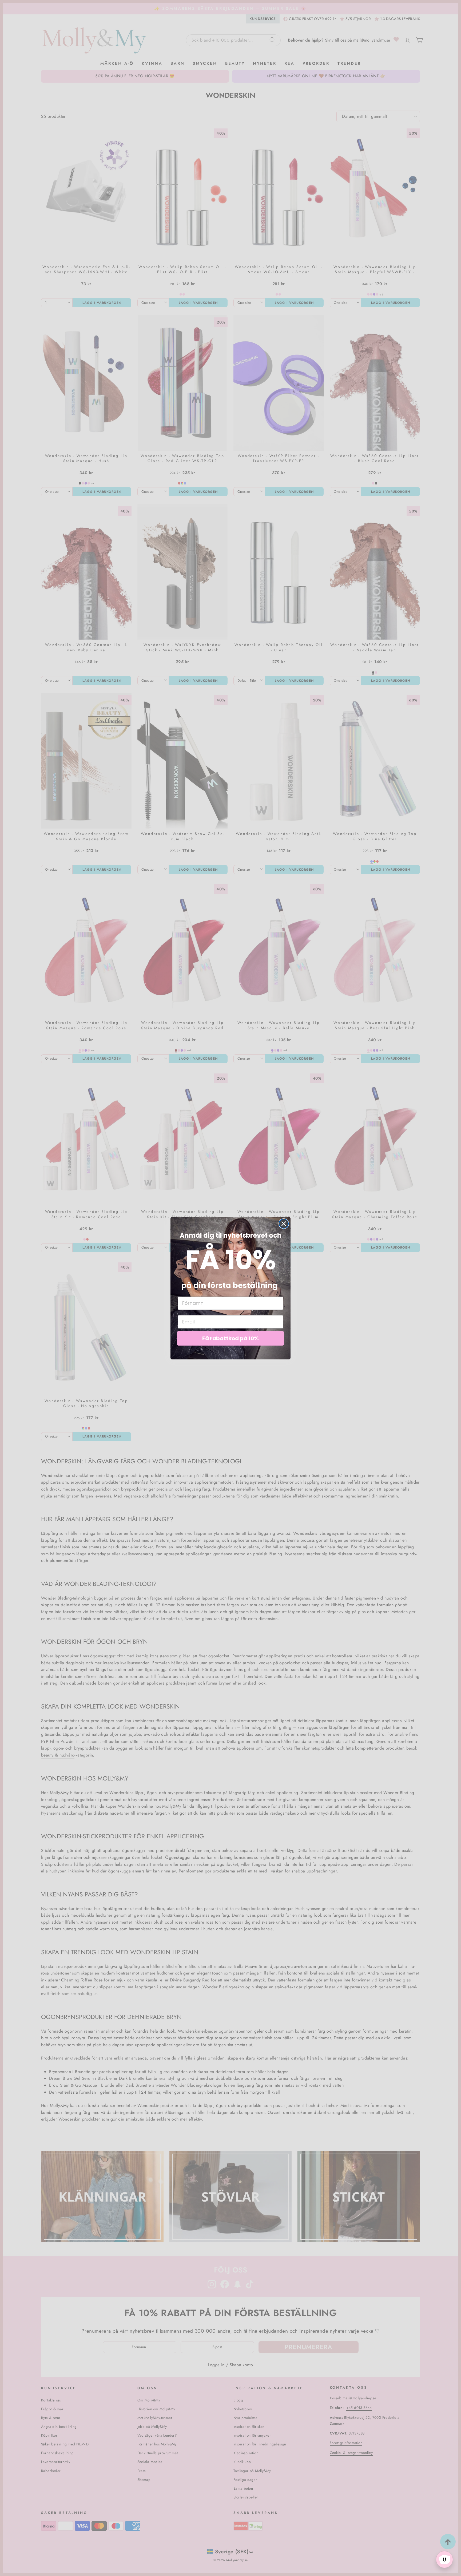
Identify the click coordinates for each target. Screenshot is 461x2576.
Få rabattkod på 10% (230, 1338)
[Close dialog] (284, 1224)
